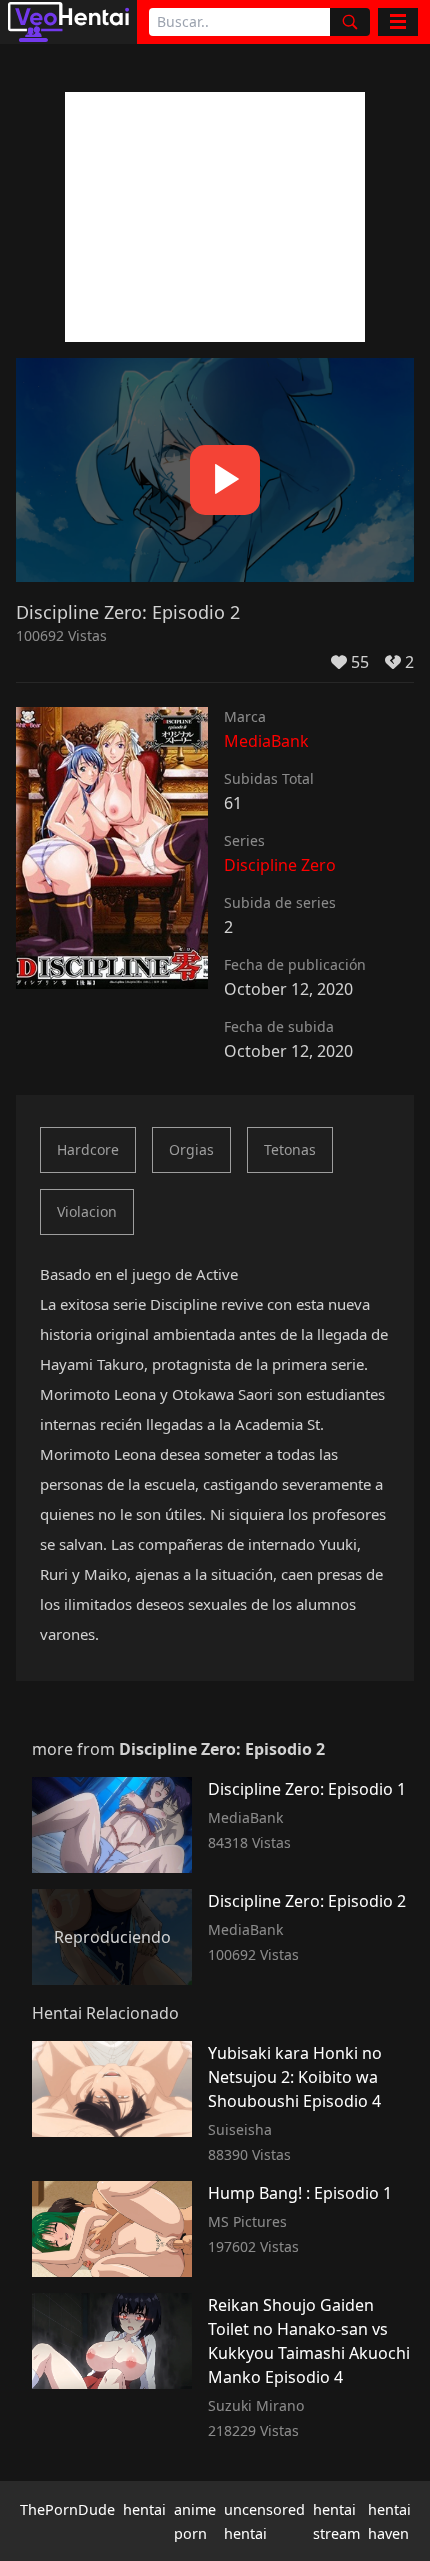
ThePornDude (67, 2509)
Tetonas (290, 1149)
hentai (144, 2509)
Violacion (87, 1211)
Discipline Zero (280, 865)
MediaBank (266, 741)
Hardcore (88, 1149)
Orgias (191, 1149)
